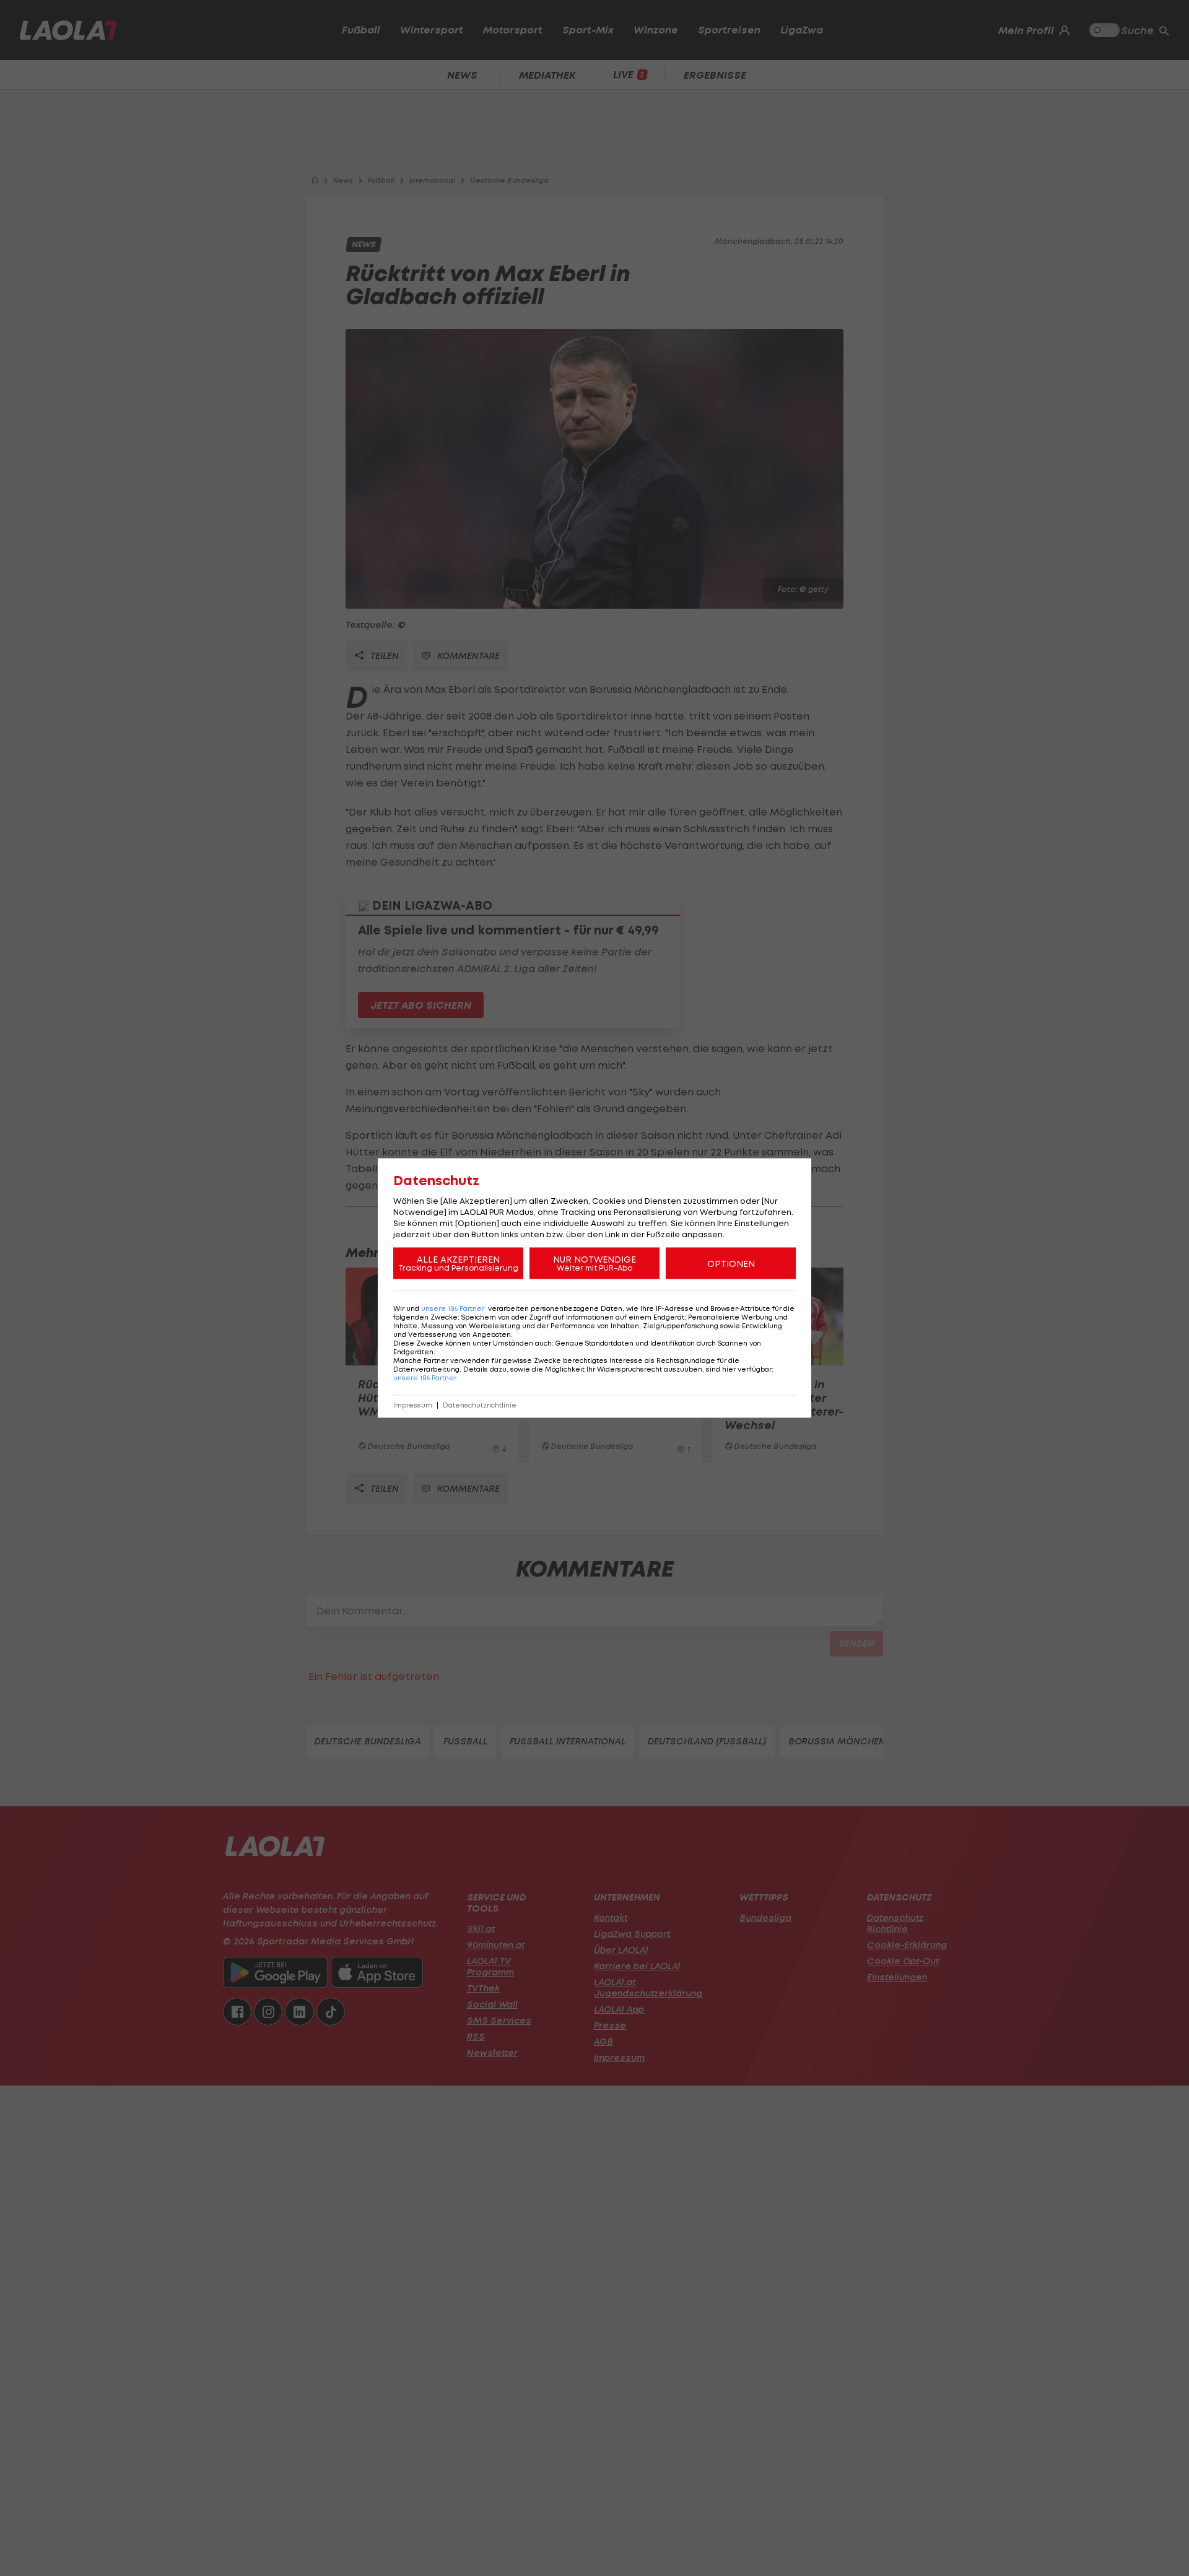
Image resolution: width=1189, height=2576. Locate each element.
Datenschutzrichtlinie (480, 1405)
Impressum (413, 1405)
